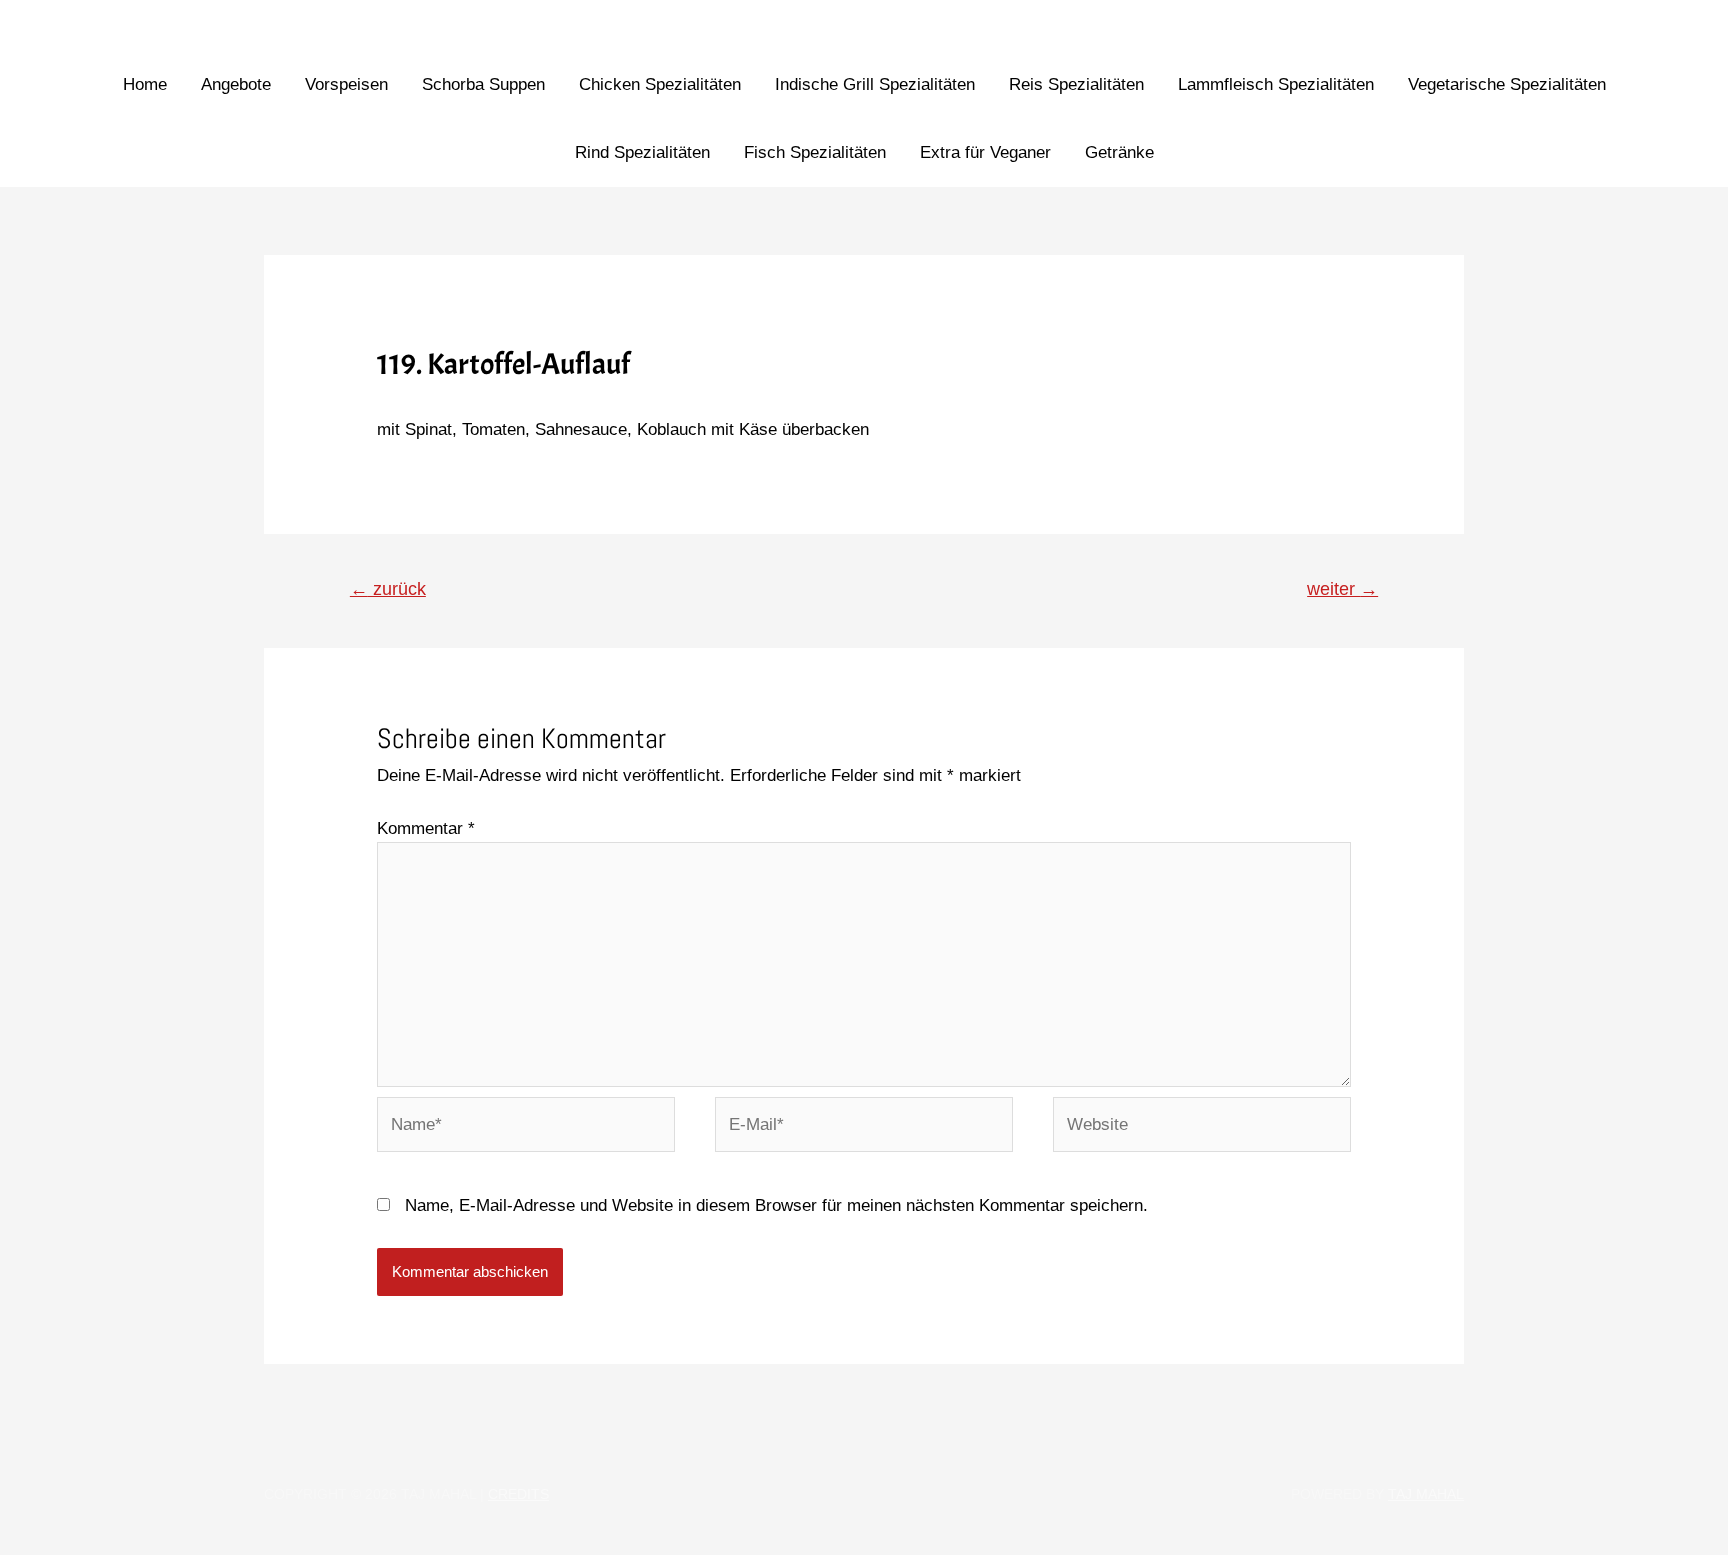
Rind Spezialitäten (642, 152)
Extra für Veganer (985, 152)
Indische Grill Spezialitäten (875, 84)
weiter (1342, 589)
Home (145, 84)
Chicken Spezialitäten (660, 84)
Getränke (1119, 152)
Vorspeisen (346, 84)
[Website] (1202, 1128)
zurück (388, 589)
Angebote (236, 84)
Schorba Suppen (483, 84)
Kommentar (426, 828)
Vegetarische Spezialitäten (1507, 84)
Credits (518, 1494)
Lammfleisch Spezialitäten (1276, 84)
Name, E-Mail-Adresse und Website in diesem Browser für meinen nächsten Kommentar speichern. (776, 1205)
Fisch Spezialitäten (815, 152)
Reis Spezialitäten (1076, 84)
